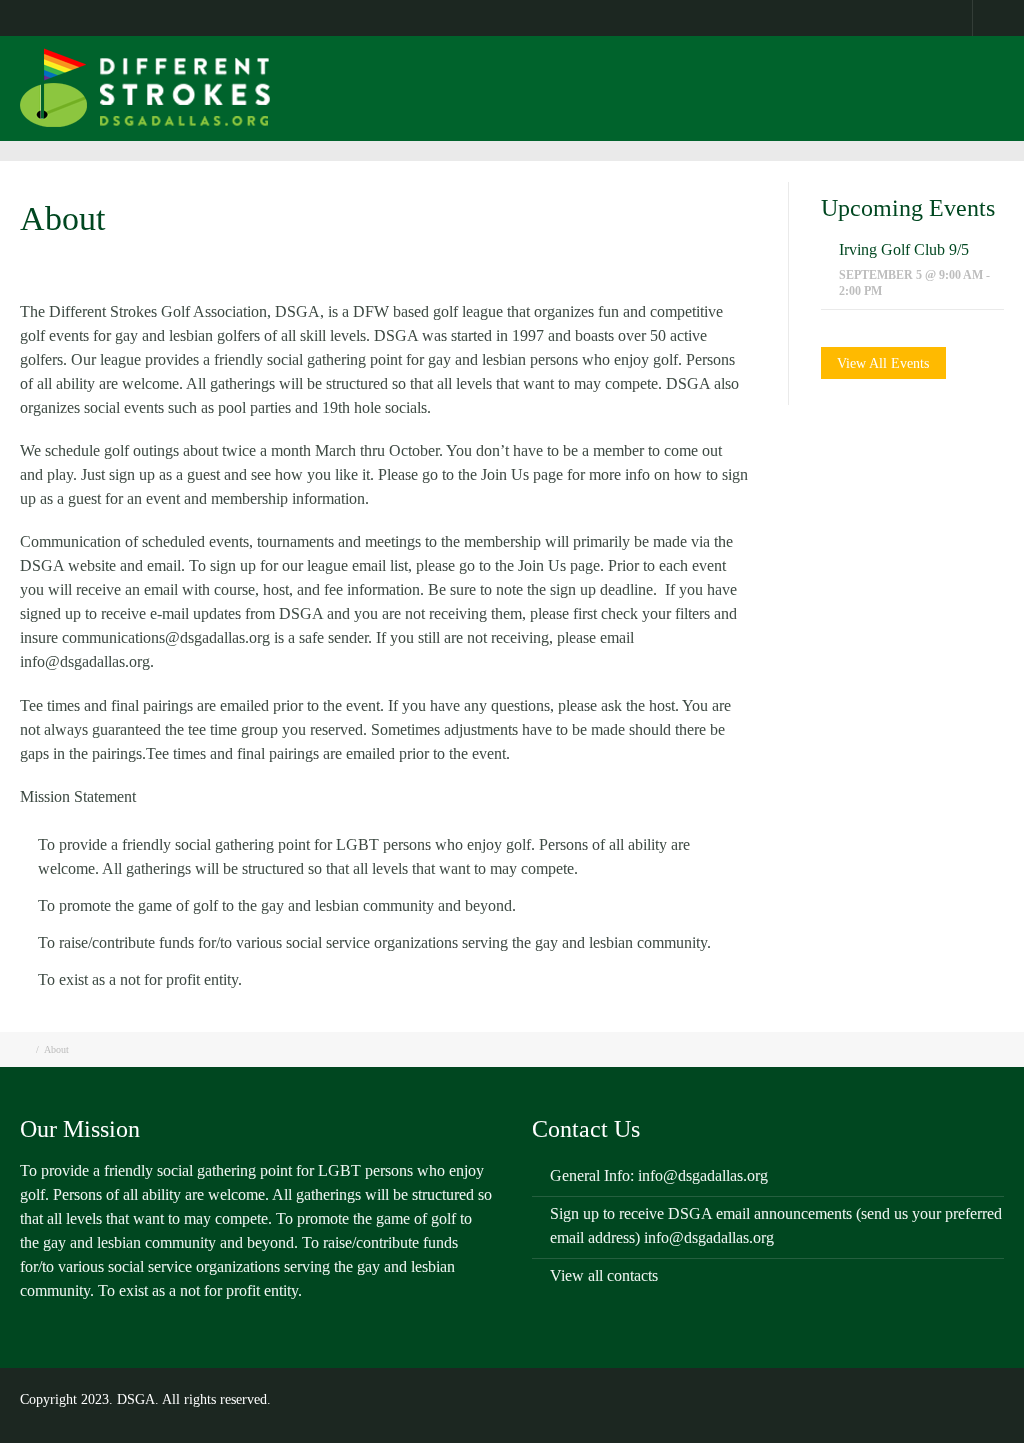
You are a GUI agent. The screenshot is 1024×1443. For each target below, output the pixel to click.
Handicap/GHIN (818, 101)
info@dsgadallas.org (703, 1175)
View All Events (883, 363)
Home (76, 16)
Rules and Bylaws (296, 16)
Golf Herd (390, 101)
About (130, 16)
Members (390, 16)
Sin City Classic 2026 (566, 16)
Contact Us (197, 16)
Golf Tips (461, 16)
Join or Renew (521, 101)
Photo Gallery (666, 101)
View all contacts (604, 1275)
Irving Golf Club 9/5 (904, 249)
